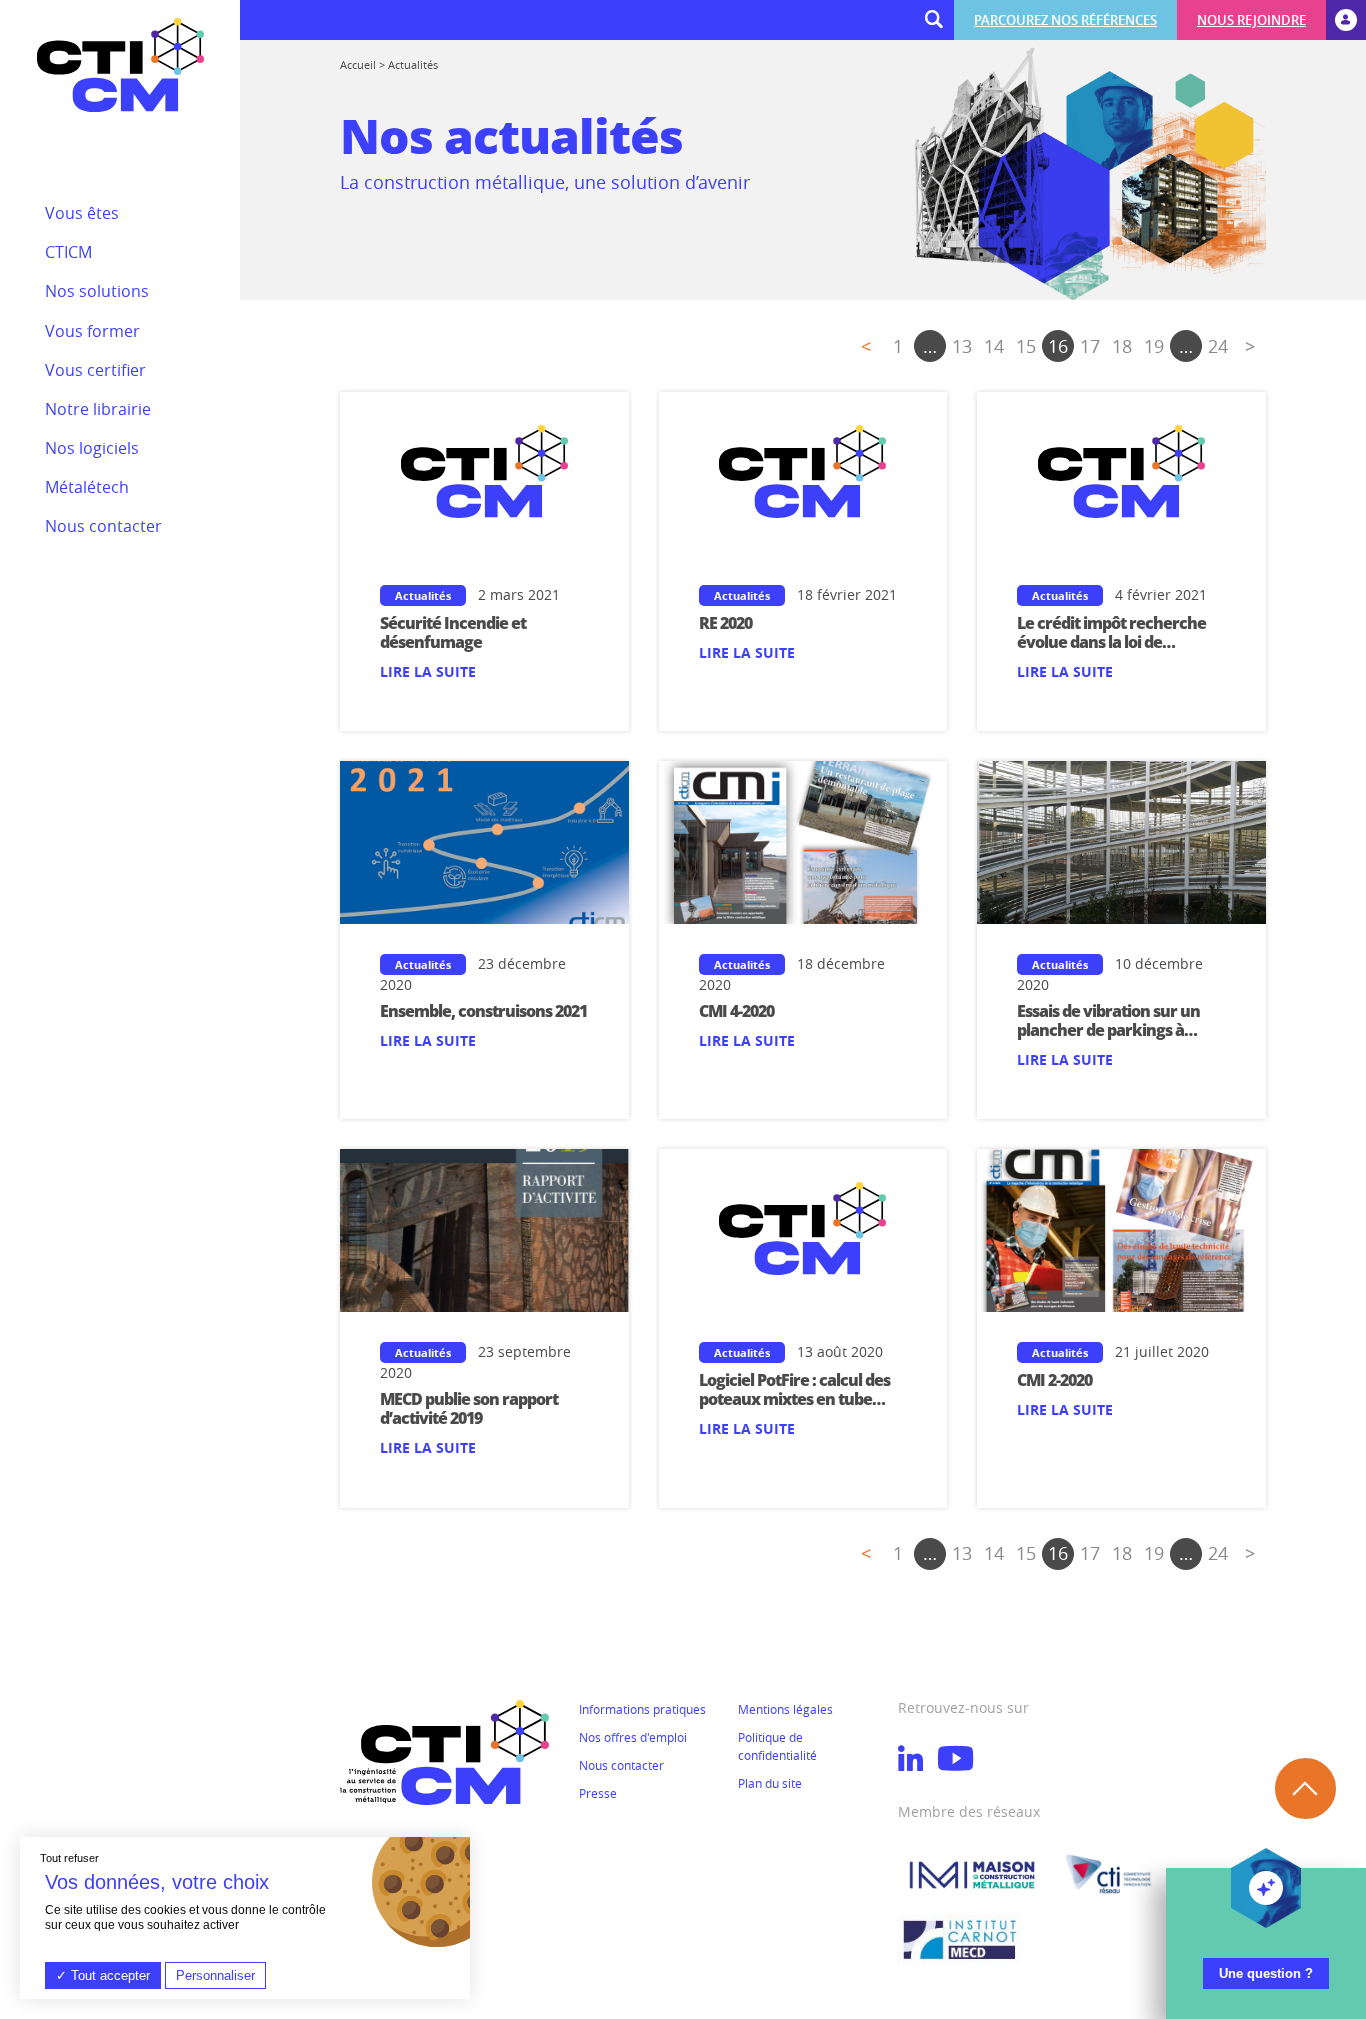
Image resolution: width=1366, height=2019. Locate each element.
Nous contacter (621, 1765)
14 (994, 346)
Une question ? (1266, 1973)
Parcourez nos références (1065, 20)
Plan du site (770, 1783)
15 (1026, 346)
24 (1218, 346)
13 (962, 346)
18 (1122, 346)
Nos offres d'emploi (633, 1737)
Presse (598, 1793)
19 (1154, 346)
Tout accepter (108, 1975)
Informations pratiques (642, 1709)
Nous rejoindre (1251, 20)
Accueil (358, 64)
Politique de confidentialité (777, 1746)
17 (1090, 346)
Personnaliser (215, 1975)
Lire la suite (428, 671)
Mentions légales (785, 1709)
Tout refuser (69, 1858)
